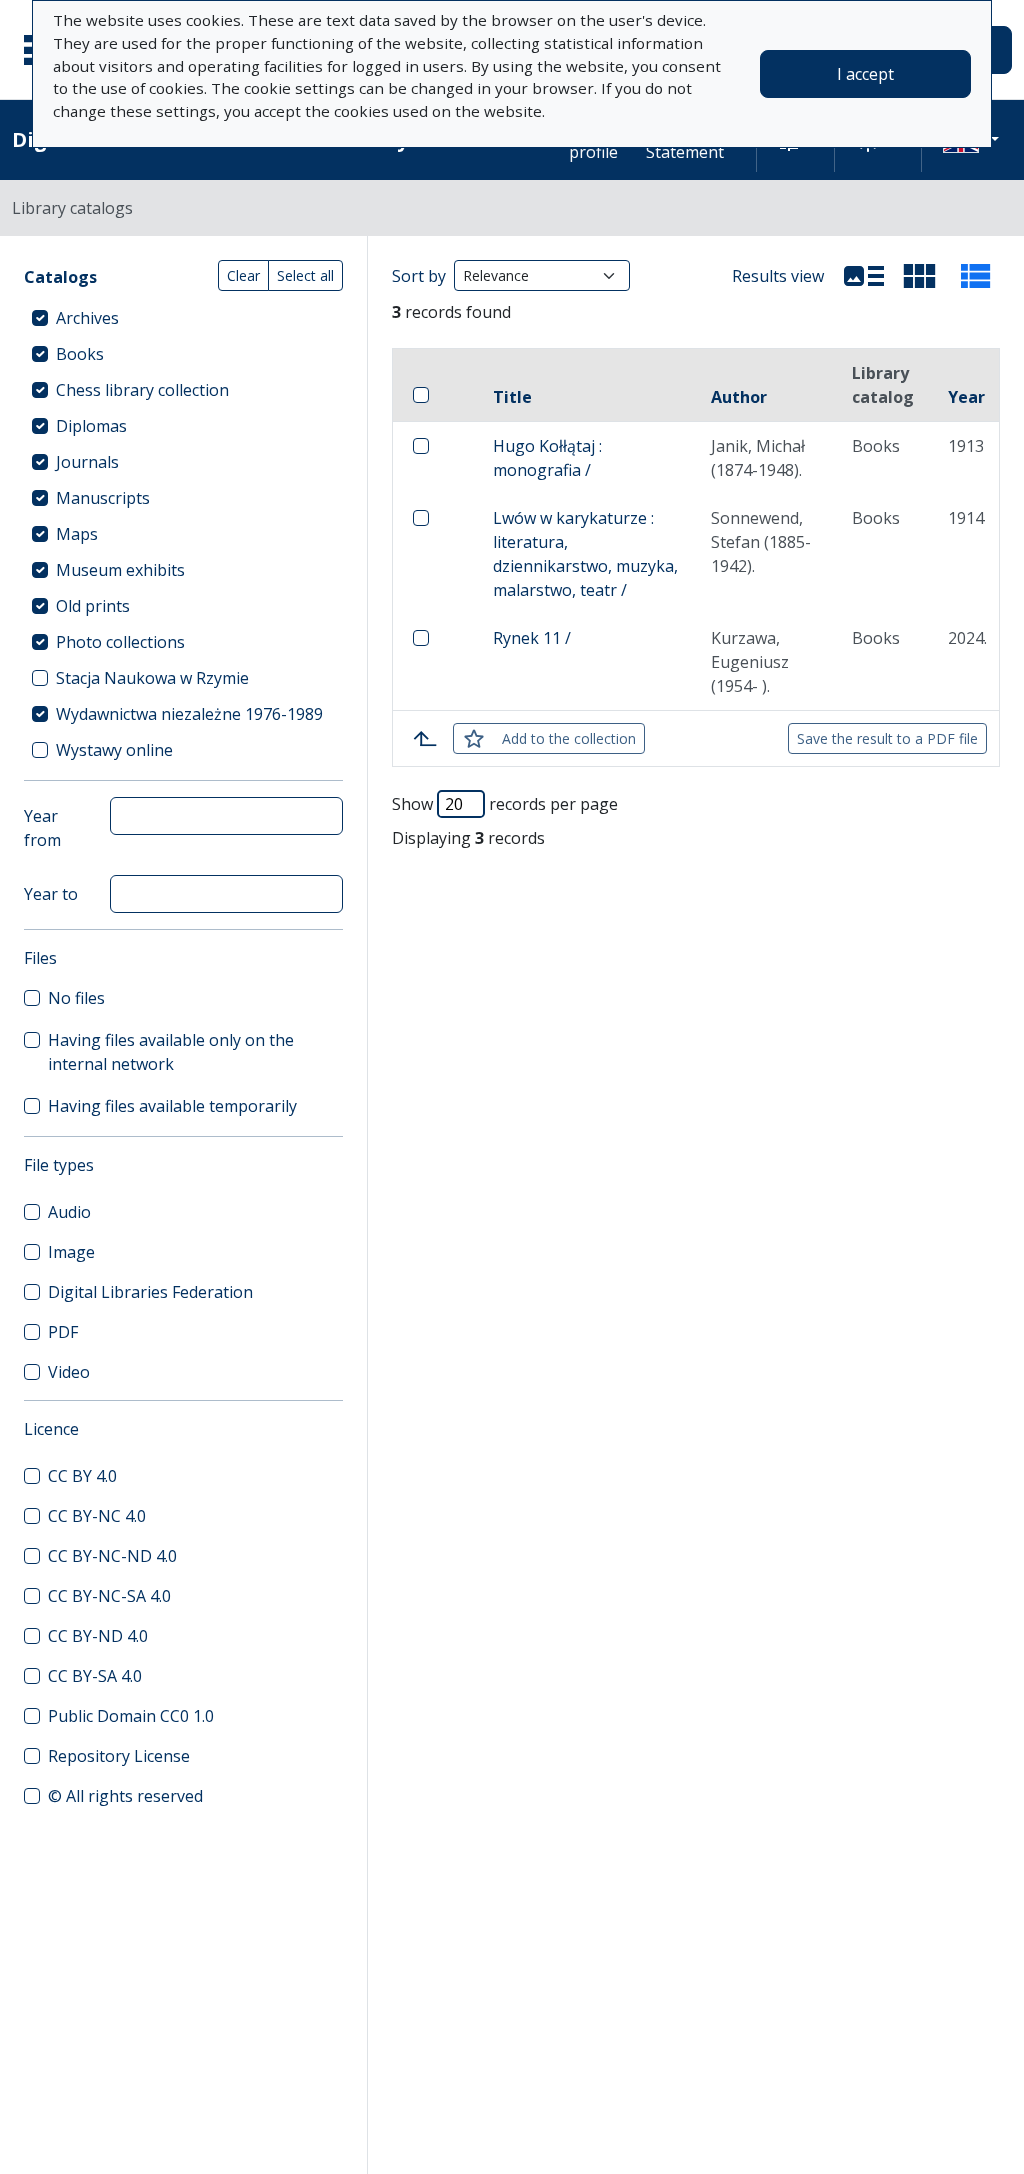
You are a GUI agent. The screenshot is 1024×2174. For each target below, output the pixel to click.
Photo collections (120, 642)
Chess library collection (142, 390)
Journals (87, 462)
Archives (87, 318)
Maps (77, 534)
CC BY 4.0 (82, 1476)
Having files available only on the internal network (171, 1052)
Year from (42, 828)
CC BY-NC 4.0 (97, 1516)
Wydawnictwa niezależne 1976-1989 (189, 714)
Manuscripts (103, 498)
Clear (243, 275)
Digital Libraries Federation (150, 1292)
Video (69, 1372)
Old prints (93, 606)
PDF (63, 1332)
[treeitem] (183, 318)
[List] (864, 276)
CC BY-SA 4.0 (95, 1676)
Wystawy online (114, 750)
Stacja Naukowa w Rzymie (152, 678)
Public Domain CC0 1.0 (131, 1716)
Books (80, 354)
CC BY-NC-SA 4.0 (109, 1596)
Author (739, 397)
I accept (865, 74)
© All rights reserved (125, 1796)
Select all (305, 275)
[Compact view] (920, 276)
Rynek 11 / (532, 638)
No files (76, 998)
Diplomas (91, 426)
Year (966, 397)
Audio (69, 1212)
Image (71, 1252)
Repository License (119, 1756)
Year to (51, 894)
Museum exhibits (120, 570)
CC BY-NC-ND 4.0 (112, 1556)
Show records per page (505, 804)
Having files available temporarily (172, 1106)
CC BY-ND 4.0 (98, 1636)
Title (512, 397)
